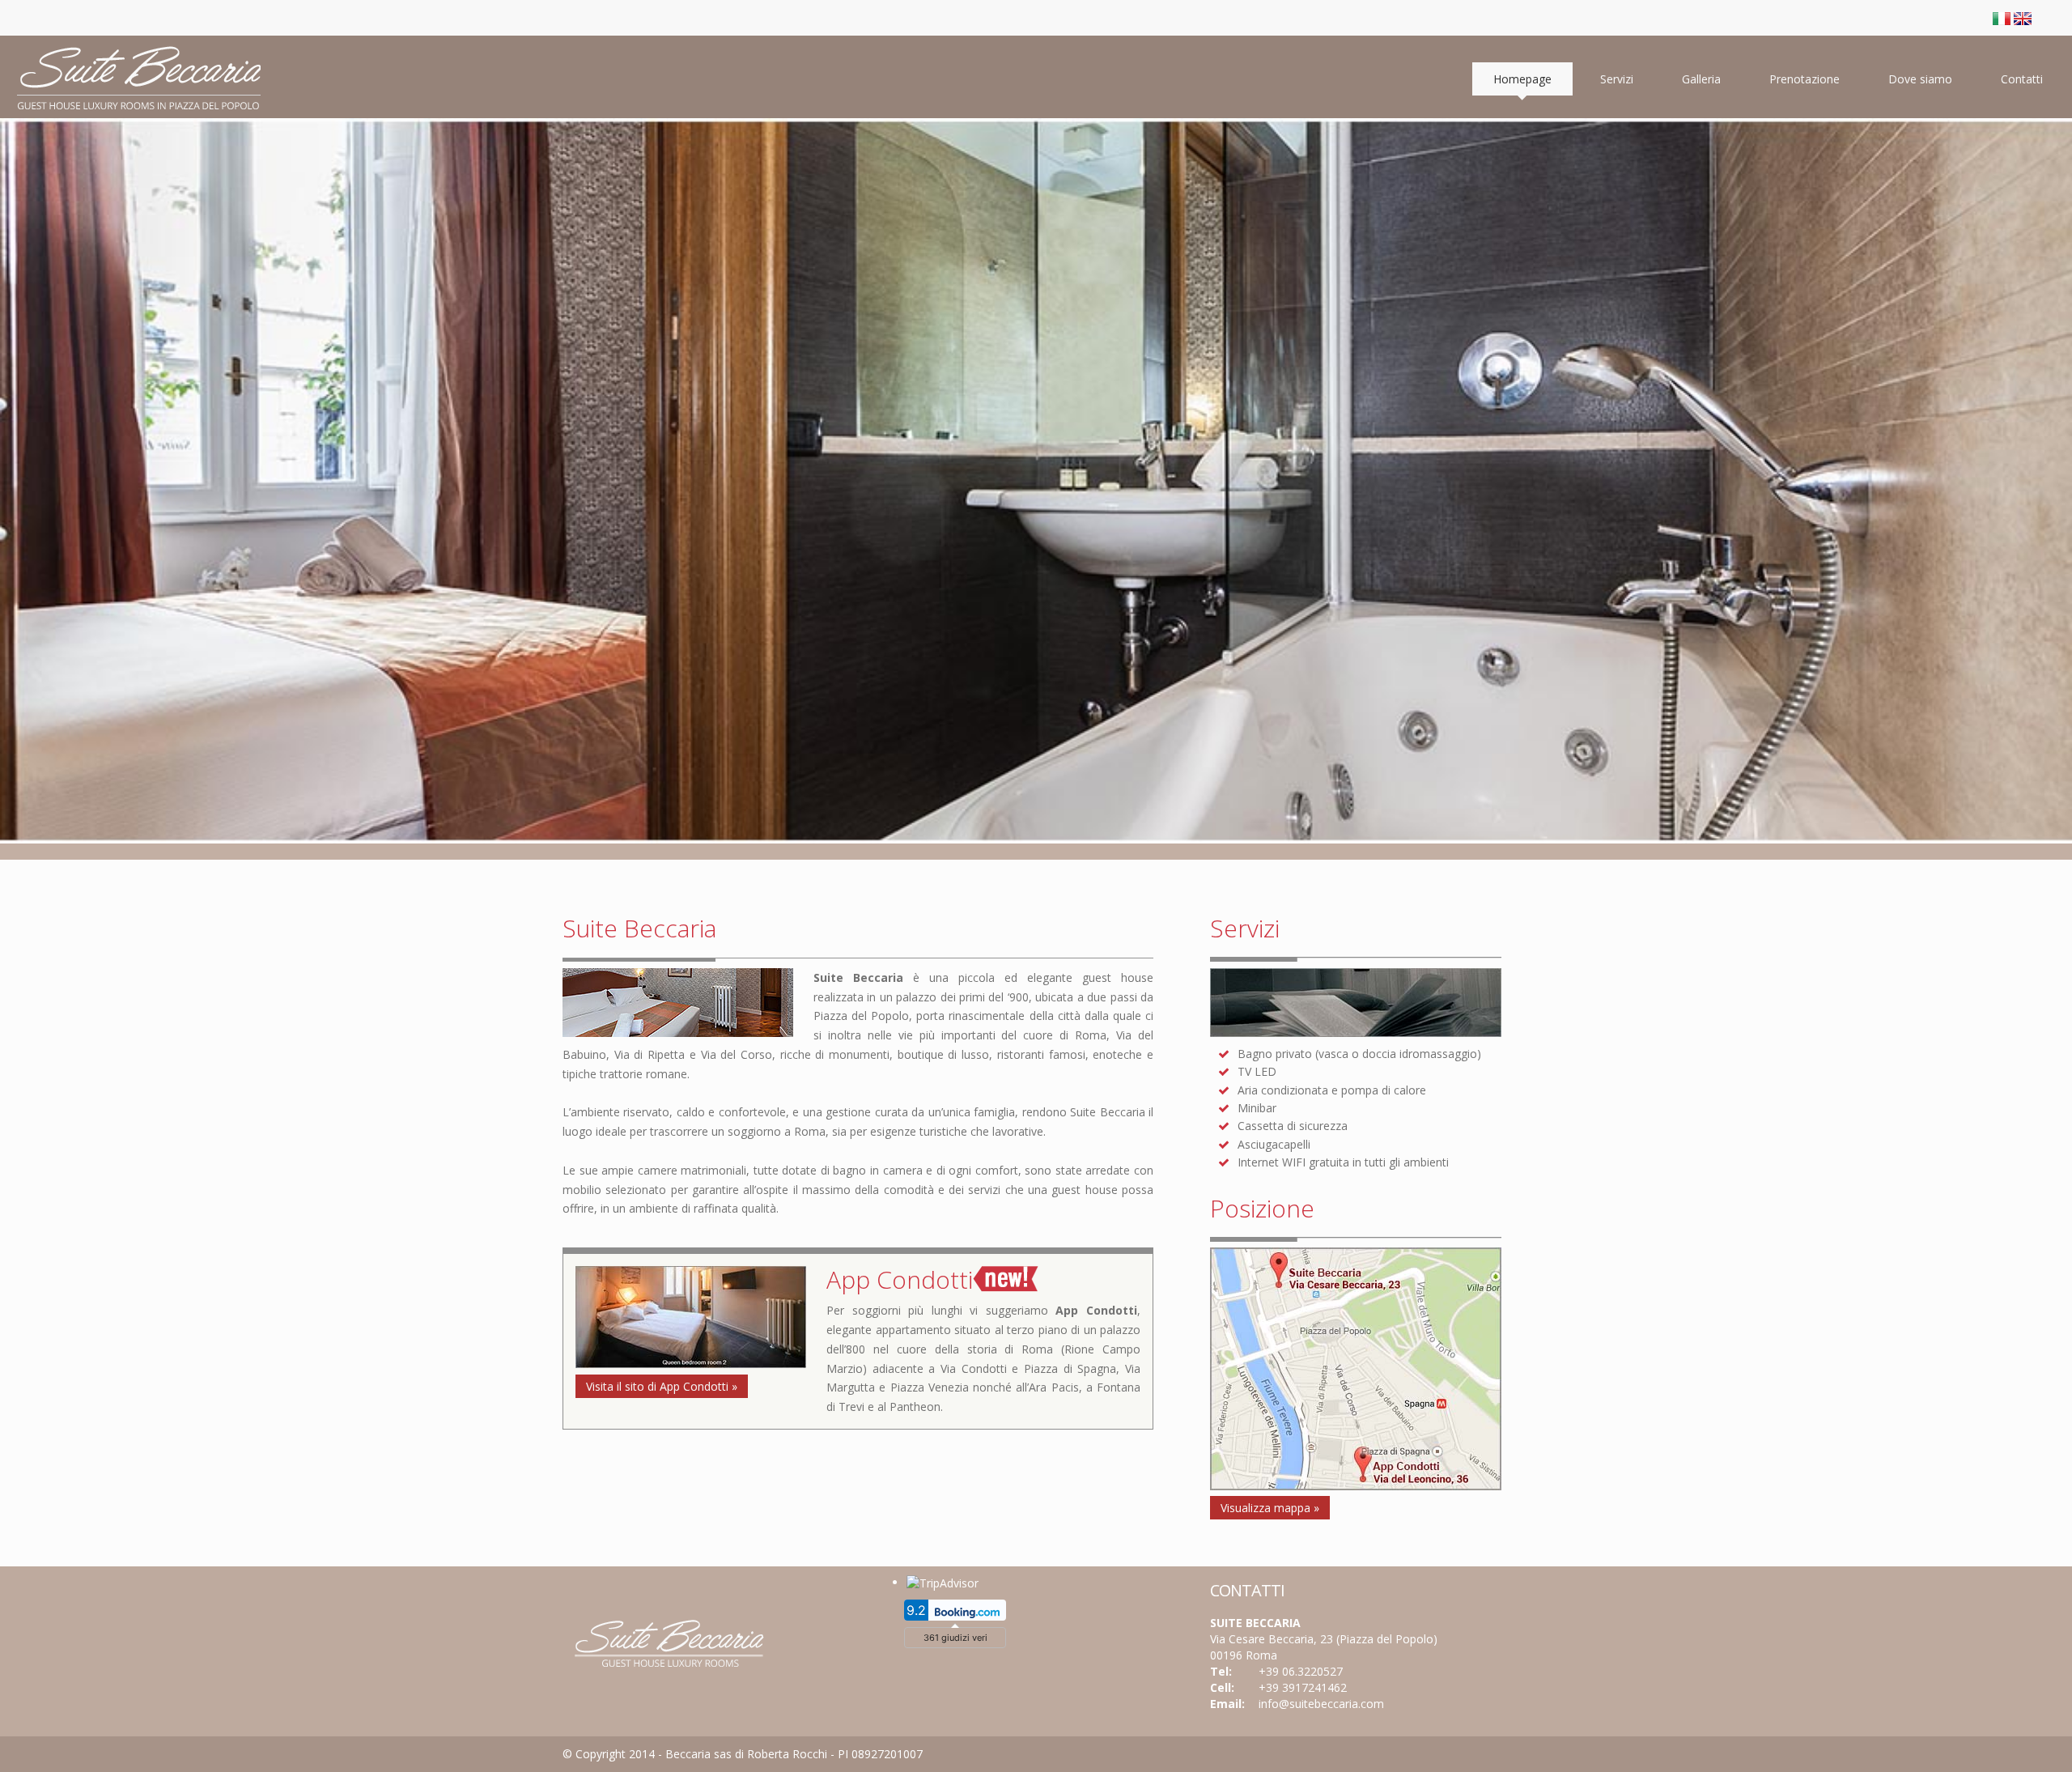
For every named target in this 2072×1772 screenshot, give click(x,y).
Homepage (1522, 79)
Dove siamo (1920, 79)
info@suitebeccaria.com (1321, 1704)
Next (2057, 433)
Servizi (1617, 79)
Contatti (2022, 79)
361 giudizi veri (955, 1638)
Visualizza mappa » (1270, 1508)
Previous (15, 433)
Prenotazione (1805, 79)
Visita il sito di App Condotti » (662, 1386)
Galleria (1701, 79)
